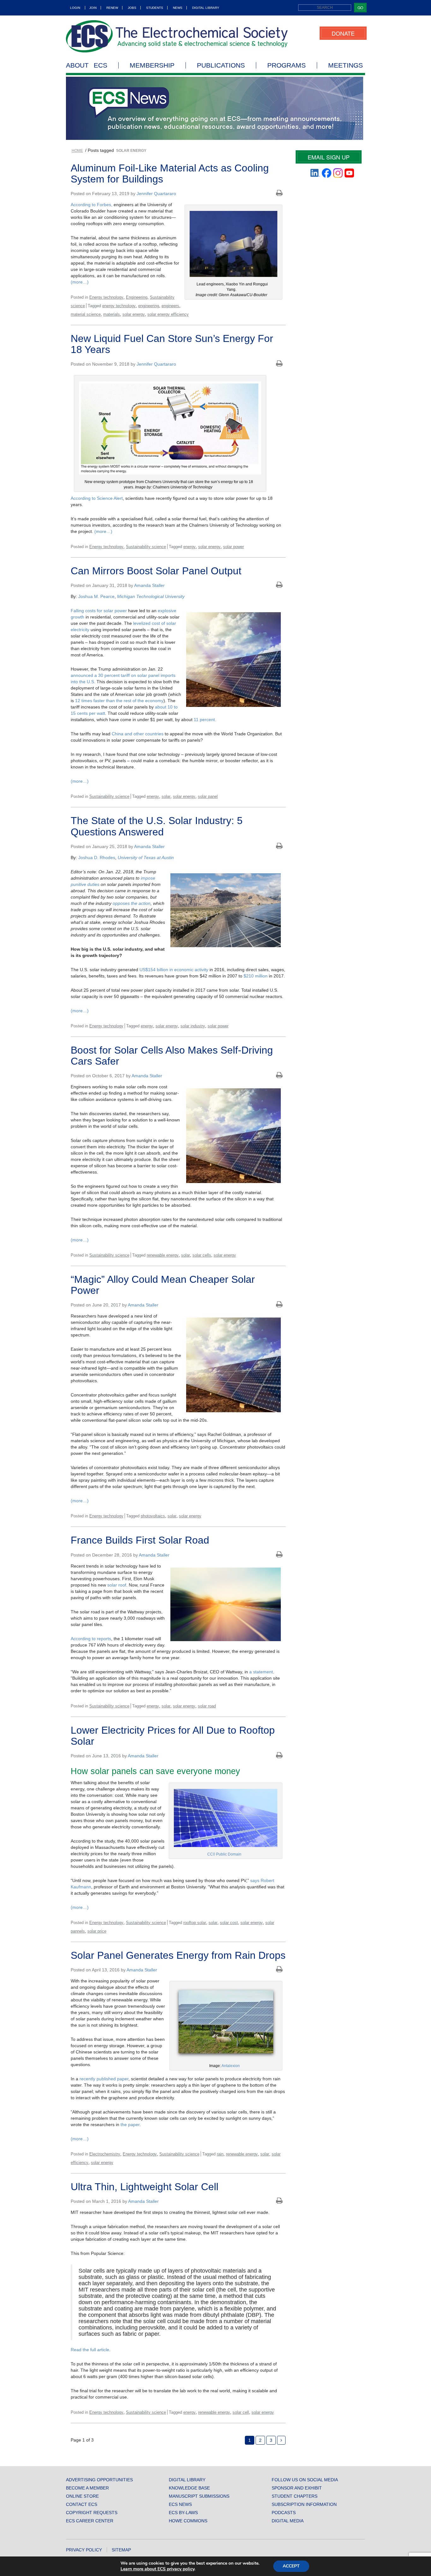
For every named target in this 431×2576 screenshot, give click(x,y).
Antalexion (231, 2066)
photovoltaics (153, 1516)
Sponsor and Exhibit (297, 2488)
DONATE (343, 33)
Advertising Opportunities (99, 2480)
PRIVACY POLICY (84, 2550)
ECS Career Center (90, 2521)
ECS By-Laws (183, 2513)
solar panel (208, 796)
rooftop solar (195, 1923)
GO (360, 7)
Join (93, 8)
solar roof (117, 1585)
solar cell (241, 2412)
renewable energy (163, 1255)
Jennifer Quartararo (156, 194)
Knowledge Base (189, 2488)
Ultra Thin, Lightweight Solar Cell (145, 2187)
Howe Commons (188, 2521)
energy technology (119, 306)
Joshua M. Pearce (96, 596)
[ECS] (177, 36)
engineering (149, 306)
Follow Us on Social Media (305, 2480)
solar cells (202, 1255)
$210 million (256, 976)
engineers (170, 306)
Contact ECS (82, 2504)
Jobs (132, 8)
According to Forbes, (92, 205)
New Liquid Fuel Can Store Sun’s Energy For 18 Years (172, 344)
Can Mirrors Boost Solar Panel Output (156, 571)
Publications (221, 65)
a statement (261, 1672)
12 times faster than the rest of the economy (119, 701)
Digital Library (206, 8)
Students (155, 8)
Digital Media (288, 2521)
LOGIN (75, 8)
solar (166, 796)
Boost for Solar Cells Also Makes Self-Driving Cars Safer (172, 1056)
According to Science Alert (97, 498)
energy (189, 547)
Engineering (137, 297)
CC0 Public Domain (224, 1854)
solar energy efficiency (168, 314)
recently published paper (104, 2079)
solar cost (229, 1923)
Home (77, 151)
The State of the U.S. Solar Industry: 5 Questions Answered (157, 826)
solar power (233, 547)
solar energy (134, 314)
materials (112, 314)
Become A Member (87, 2488)
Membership (152, 65)
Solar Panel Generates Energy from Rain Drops (178, 1955)
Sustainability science (146, 547)
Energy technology (106, 297)
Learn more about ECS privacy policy (157, 2569)
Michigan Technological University (151, 596)
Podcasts (284, 2513)
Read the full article (90, 2350)
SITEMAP (121, 2550)
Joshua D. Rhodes (97, 858)
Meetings (345, 65)
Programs (286, 65)
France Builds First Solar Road (140, 1540)
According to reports (91, 1639)
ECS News (180, 2504)
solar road (207, 1706)
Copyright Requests (92, 2513)
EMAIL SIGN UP (329, 157)
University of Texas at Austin (146, 858)
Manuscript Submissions (199, 2496)
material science (86, 314)
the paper (130, 2125)
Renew (112, 8)
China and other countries (138, 734)
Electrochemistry (105, 2154)
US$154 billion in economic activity (174, 970)
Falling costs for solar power (99, 611)
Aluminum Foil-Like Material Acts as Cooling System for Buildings (170, 173)
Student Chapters (295, 2496)
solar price (97, 1931)
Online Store (82, 2496)
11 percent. (205, 720)
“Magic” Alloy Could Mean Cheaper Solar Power (163, 1285)
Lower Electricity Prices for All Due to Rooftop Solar (173, 1736)
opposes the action (132, 903)
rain (220, 2154)
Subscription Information (304, 2504)
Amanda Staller (149, 585)
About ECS (87, 65)
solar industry (193, 1026)
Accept (291, 2566)
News (178, 8)
